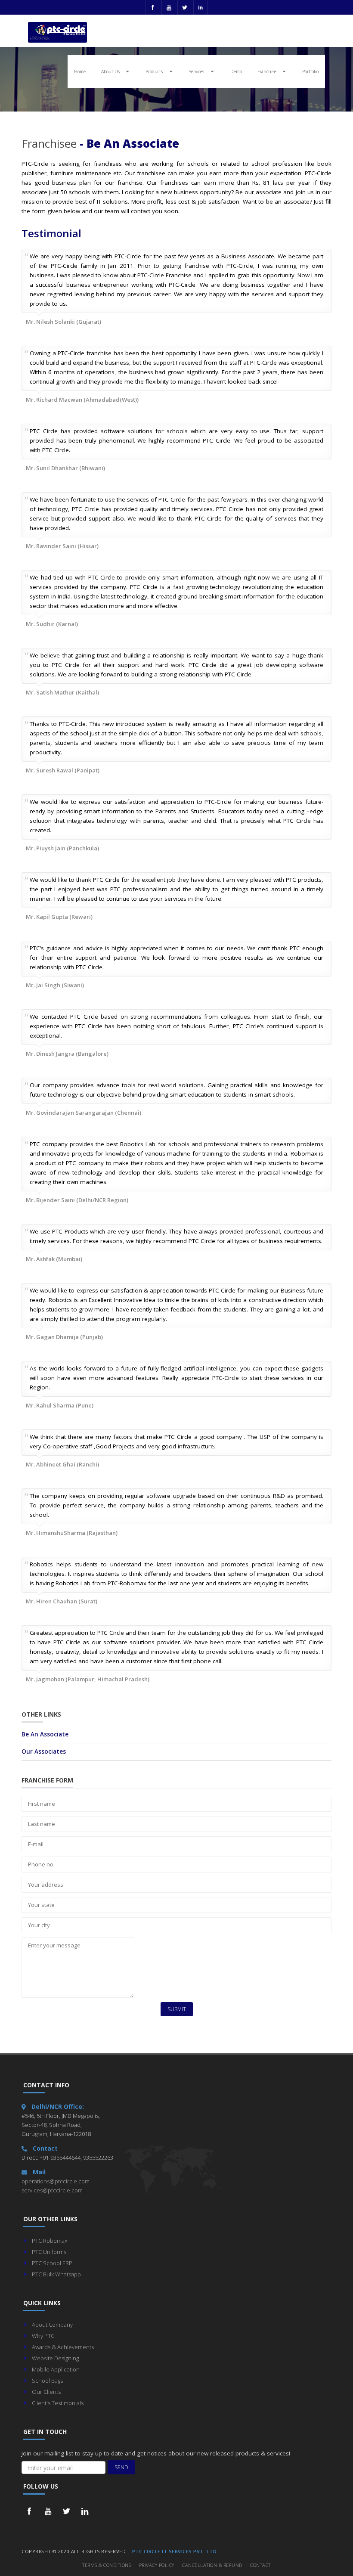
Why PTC (43, 2336)
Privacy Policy (157, 2565)
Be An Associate (45, 1734)
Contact (260, 2565)
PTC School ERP (52, 2263)
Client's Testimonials (58, 2403)
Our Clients (46, 2392)
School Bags (47, 2381)
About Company (52, 2325)
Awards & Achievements (63, 2347)
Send (121, 2467)
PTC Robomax (50, 2241)
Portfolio (310, 71)
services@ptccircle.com (52, 2190)
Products (158, 71)
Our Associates (44, 1751)
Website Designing (55, 2358)
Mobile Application (56, 2369)
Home (80, 71)
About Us (114, 71)
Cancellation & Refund (212, 2565)
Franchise (270, 71)
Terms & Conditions (107, 2565)
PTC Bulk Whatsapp (56, 2274)
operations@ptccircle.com (56, 2181)
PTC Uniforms (49, 2252)
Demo (236, 71)
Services (200, 71)
